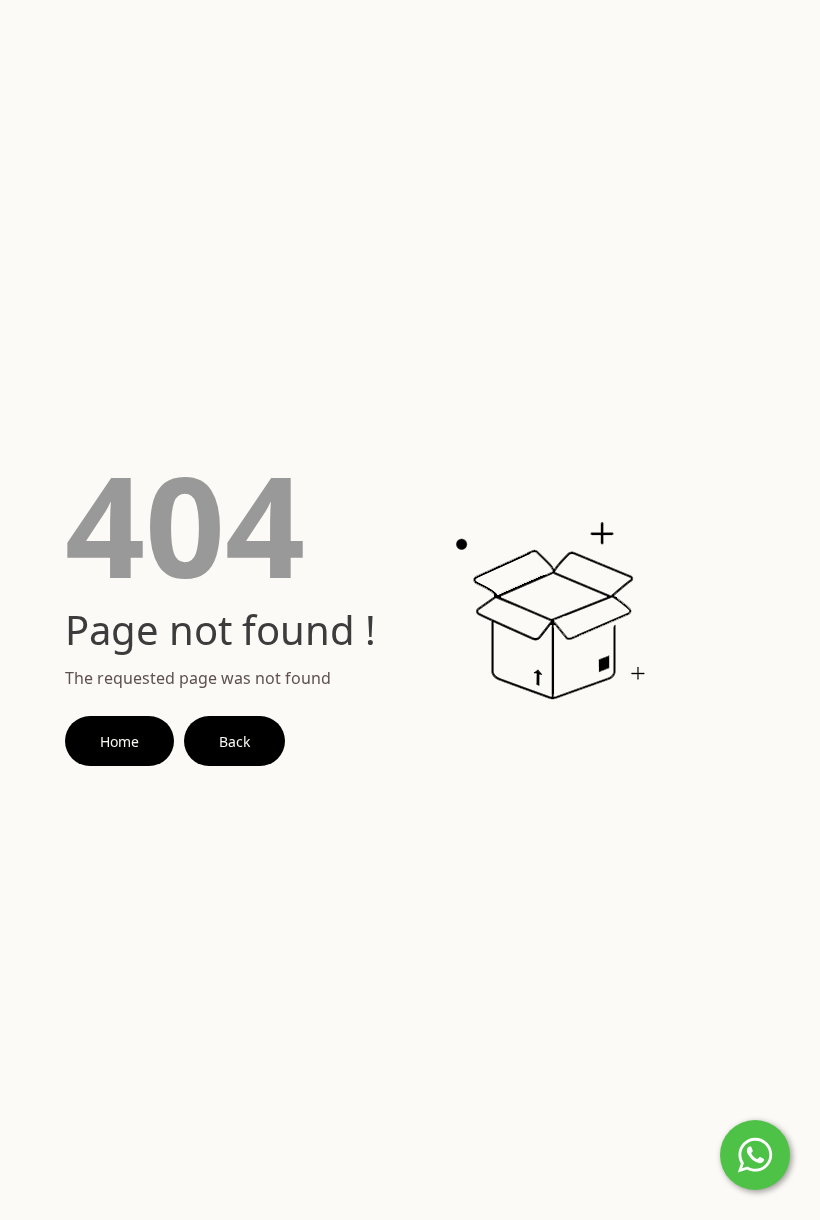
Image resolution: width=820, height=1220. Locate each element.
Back (234, 741)
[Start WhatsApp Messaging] (755, 1153)
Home (119, 741)
